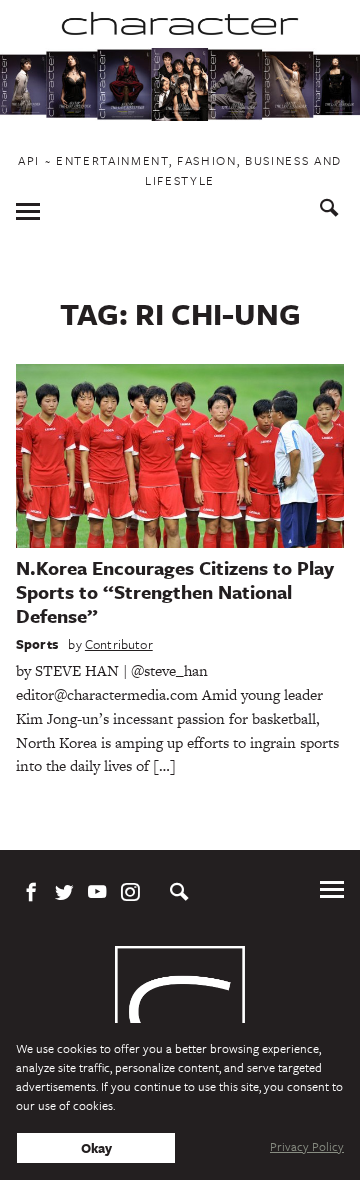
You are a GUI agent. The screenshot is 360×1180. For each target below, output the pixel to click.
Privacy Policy (307, 1146)
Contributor (119, 644)
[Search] (329, 210)
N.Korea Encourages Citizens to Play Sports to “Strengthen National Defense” (175, 591)
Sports (37, 644)
